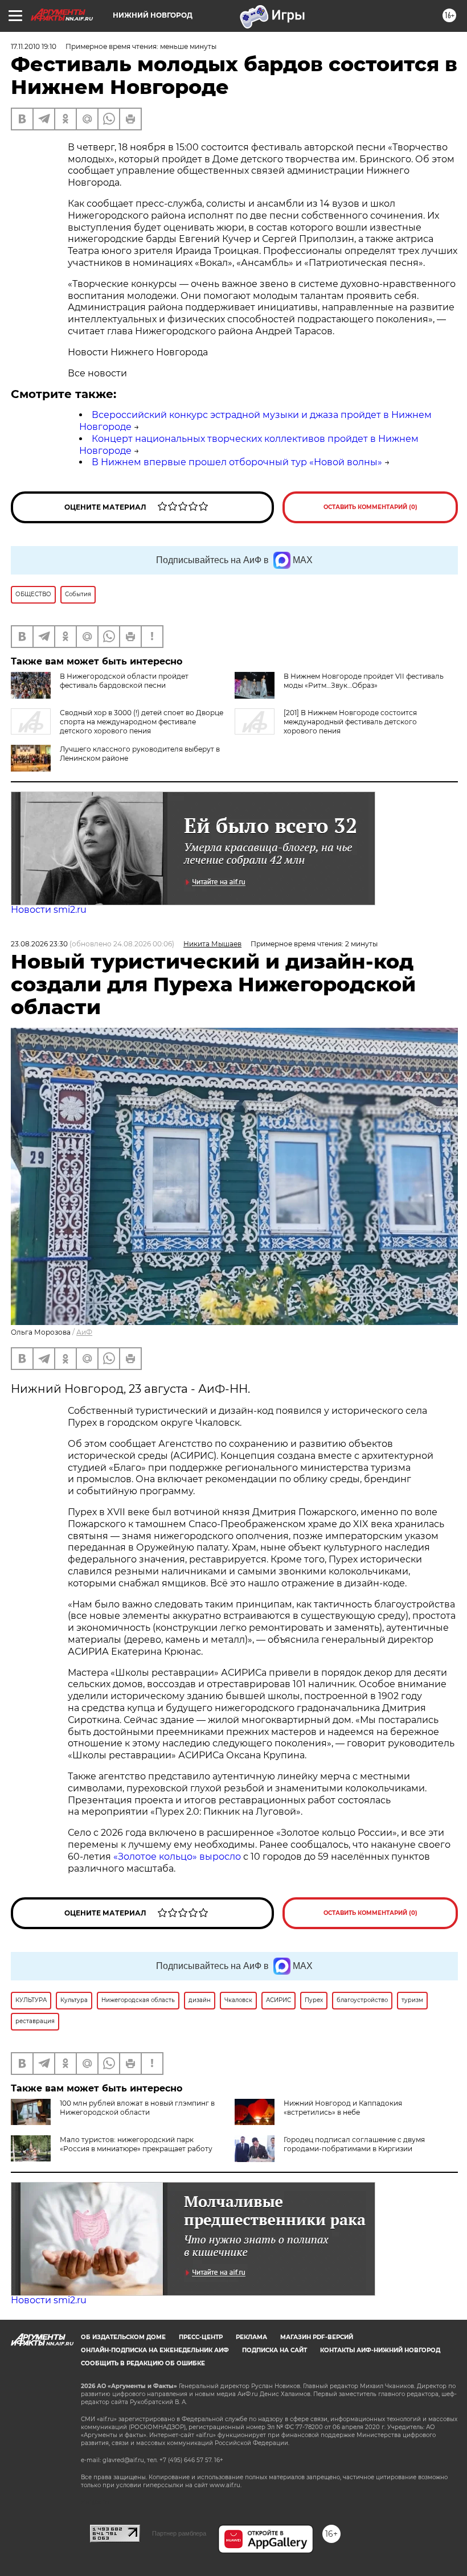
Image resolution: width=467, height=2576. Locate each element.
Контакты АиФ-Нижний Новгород (380, 2350)
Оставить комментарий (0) (370, 507)
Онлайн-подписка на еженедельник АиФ (155, 2350)
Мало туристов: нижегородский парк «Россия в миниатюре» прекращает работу (136, 2144)
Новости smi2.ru (49, 910)
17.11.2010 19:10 (34, 46)
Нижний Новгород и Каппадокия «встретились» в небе (343, 2108)
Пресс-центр (201, 2337)
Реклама (251, 2337)
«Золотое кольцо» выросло (178, 1857)
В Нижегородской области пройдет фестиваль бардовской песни (124, 681)
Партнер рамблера (179, 2533)
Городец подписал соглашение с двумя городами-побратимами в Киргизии (354, 2144)
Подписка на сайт (275, 2350)
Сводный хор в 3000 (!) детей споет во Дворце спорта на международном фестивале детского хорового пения (142, 722)
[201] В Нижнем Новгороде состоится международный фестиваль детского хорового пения (350, 722)
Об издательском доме (123, 2337)
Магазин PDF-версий (317, 2337)
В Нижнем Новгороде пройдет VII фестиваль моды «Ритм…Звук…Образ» (364, 681)
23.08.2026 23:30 (39, 944)
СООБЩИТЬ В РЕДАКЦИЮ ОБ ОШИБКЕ (143, 2363)
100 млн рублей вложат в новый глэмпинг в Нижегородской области (137, 2108)
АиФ (84, 1332)
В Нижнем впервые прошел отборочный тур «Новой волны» (237, 462)
